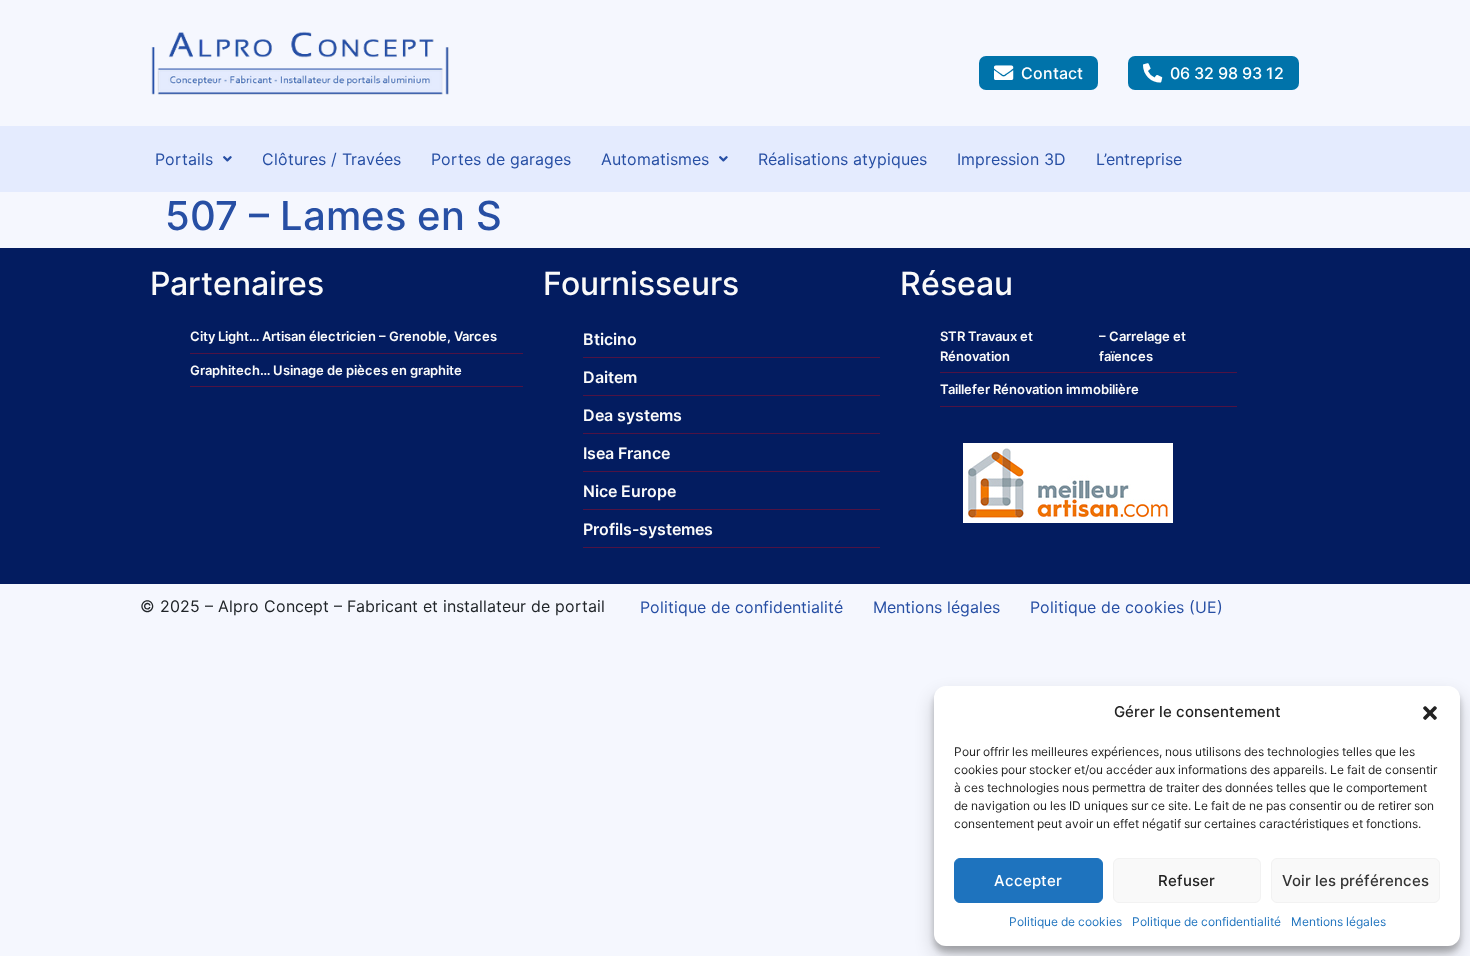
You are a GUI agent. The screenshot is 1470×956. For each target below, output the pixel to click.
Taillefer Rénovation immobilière (1039, 389)
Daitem (610, 377)
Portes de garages (501, 159)
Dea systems (632, 415)
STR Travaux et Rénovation (986, 346)
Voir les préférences (1355, 880)
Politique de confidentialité (1206, 921)
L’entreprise (1139, 159)
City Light (219, 336)
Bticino (610, 339)
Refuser (1186, 880)
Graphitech (225, 370)
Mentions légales (1338, 921)
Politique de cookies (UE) (1126, 607)
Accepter (1028, 880)
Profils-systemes (648, 529)
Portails (184, 159)
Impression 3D (1011, 159)
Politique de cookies (1065, 921)
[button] (1430, 712)
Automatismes (655, 159)
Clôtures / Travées (331, 159)
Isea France (626, 453)
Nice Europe (629, 491)
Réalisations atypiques (842, 159)
